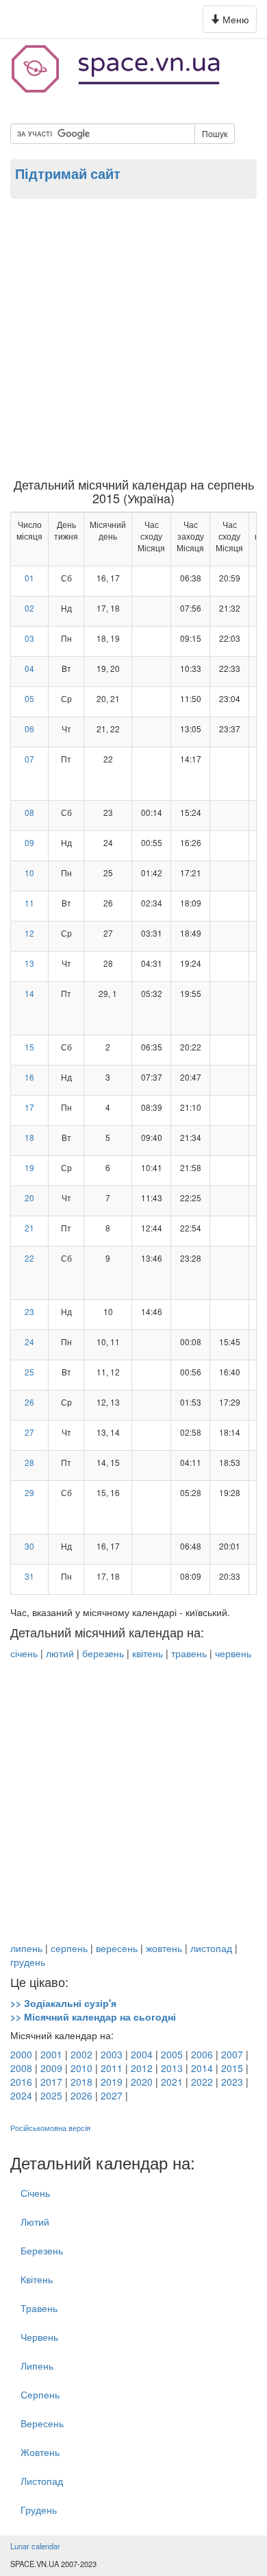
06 (29, 729)
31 (29, 1576)
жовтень (164, 1948)
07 (29, 759)
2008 (21, 2068)
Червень (39, 2337)
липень (26, 1948)
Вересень (42, 2423)
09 (29, 842)
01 (29, 578)
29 (29, 1492)
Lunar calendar (35, 2546)
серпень (69, 1948)
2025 (51, 2095)
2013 (172, 2068)
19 (29, 1167)
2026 (81, 2095)
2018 (81, 2082)
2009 (51, 2068)
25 (29, 1372)
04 (29, 668)
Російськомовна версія (50, 2128)
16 (29, 1077)
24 (29, 1341)
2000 (21, 2054)
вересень (117, 1948)
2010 (81, 2068)
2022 (202, 2082)
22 (29, 1258)
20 (29, 1197)
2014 (202, 2068)
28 (29, 1462)
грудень (28, 1962)
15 (29, 1047)
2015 (232, 2068)
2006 (202, 2054)
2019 (112, 2082)
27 (29, 1432)
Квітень (37, 2279)
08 (29, 812)
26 (29, 1402)
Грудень (39, 2509)
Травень (39, 2308)
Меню (232, 22)
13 (29, 963)
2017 (51, 2082)
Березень (42, 2250)
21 (29, 1228)
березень (103, 1653)
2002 (81, 2054)
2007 (232, 2054)
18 (29, 1137)
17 (29, 1107)
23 (29, 1311)
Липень (37, 2366)
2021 (172, 2082)
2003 (112, 2054)
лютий (60, 1653)
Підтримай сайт (68, 173)
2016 (21, 2082)
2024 (21, 2095)
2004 (142, 2054)
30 (29, 1546)
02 (29, 608)
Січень (35, 2193)
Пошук (215, 133)
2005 (172, 2054)
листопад (211, 1948)
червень (233, 1653)
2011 (112, 2068)
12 (29, 933)
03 (29, 638)
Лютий (35, 2222)
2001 (51, 2054)
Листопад (42, 2481)
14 (29, 993)
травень (189, 1653)
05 (29, 698)
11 (29, 903)
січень (24, 1653)
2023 (232, 2082)
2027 (112, 2095)
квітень (148, 1653)
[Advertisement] (133, 337)
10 (29, 872)
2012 (142, 2068)
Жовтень (40, 2452)
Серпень (40, 2394)
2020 (142, 2082)
